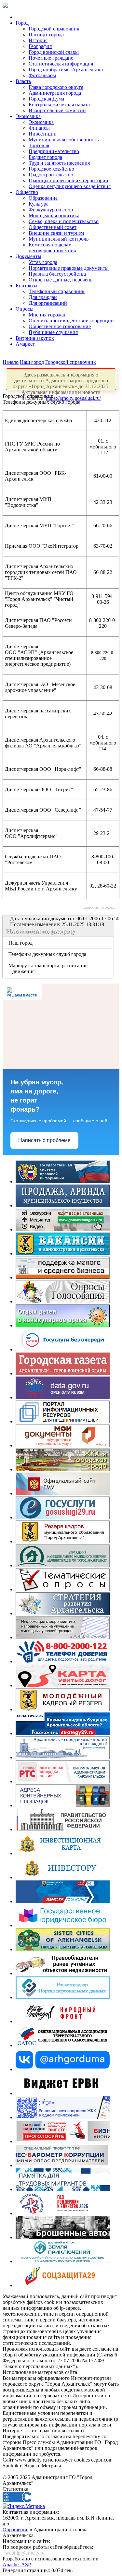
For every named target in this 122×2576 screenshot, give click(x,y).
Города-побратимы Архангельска (66, 70)
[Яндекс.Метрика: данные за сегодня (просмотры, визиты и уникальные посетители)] (24, 2506)
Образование (43, 198)
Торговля (39, 145)
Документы (28, 256)
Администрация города (55, 93)
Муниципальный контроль (59, 239)
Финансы (39, 128)
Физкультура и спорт (52, 210)
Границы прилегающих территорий (68, 180)
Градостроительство (51, 175)
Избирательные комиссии (57, 110)
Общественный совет (53, 227)
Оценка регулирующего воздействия (70, 186)
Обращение (15, 2529)
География (40, 46)
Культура (39, 204)
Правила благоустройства (57, 274)
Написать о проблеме (44, 1140)
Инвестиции (43, 134)
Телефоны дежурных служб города (48, 954)
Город (22, 23)
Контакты (27, 286)
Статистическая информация (61, 64)
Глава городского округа (56, 87)
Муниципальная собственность (64, 140)
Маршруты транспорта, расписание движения (48, 968)
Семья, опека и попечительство (64, 221)
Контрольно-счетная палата (59, 105)
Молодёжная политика (54, 215)
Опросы (25, 309)
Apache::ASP (17, 2564)
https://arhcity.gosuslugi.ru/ (73, 398)
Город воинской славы (54, 52)
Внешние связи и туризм (56, 233)
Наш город (32, 362)
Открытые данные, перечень (61, 280)
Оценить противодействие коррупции (71, 321)
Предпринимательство (54, 151)
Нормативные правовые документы (69, 268)
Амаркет (25, 344)
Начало (11, 362)
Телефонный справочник (57, 291)
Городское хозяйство (51, 169)
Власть (23, 81)
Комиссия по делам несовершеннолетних (53, 248)
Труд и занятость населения (59, 163)
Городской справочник (54, 29)
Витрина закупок (35, 338)
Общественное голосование (60, 326)
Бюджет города (45, 157)
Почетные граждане (51, 58)
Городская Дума (46, 99)
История (38, 40)
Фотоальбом (42, 75)
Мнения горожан (48, 315)
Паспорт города (46, 35)
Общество (27, 192)
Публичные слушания (53, 332)
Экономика (28, 116)
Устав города (43, 262)
